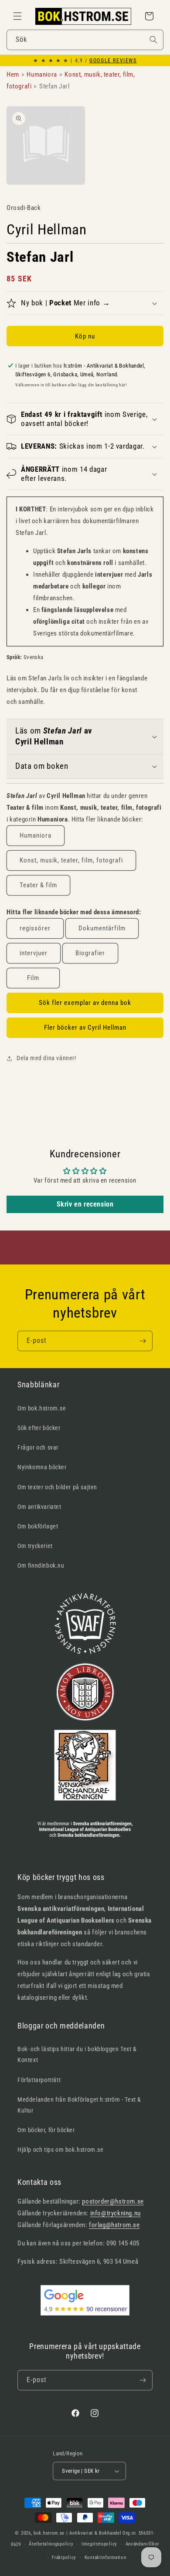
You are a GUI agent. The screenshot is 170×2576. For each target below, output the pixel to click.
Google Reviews (113, 61)
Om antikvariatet (39, 1507)
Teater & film (38, 885)
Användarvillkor (143, 2544)
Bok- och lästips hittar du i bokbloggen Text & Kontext (77, 2054)
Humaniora (36, 835)
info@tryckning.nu (116, 2213)
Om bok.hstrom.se (42, 1408)
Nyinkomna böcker (42, 1467)
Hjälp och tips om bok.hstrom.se (61, 2150)
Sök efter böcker (39, 1428)
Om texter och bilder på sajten (57, 1487)
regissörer (35, 928)
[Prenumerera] (143, 1341)
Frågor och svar (38, 1447)
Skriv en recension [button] (85, 1204)
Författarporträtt (39, 2080)
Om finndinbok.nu (41, 1565)
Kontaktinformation (105, 2557)
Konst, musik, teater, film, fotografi (71, 860)
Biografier (90, 953)
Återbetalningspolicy (51, 2544)
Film (33, 978)
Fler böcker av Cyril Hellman (85, 1028)
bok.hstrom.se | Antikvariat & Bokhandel (77, 2533)
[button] (17, 16)
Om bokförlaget (38, 1526)
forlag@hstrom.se (114, 2225)
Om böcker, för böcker (46, 2130)
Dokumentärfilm (102, 928)
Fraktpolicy (64, 2557)
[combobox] (85, 40)
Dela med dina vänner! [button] (46, 1058)
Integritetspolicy (99, 2544)
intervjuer (34, 953)
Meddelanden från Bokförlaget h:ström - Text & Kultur (79, 2105)
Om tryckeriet (35, 1546)
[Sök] (153, 40)
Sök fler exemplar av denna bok (85, 1003)
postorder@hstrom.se (113, 2201)
